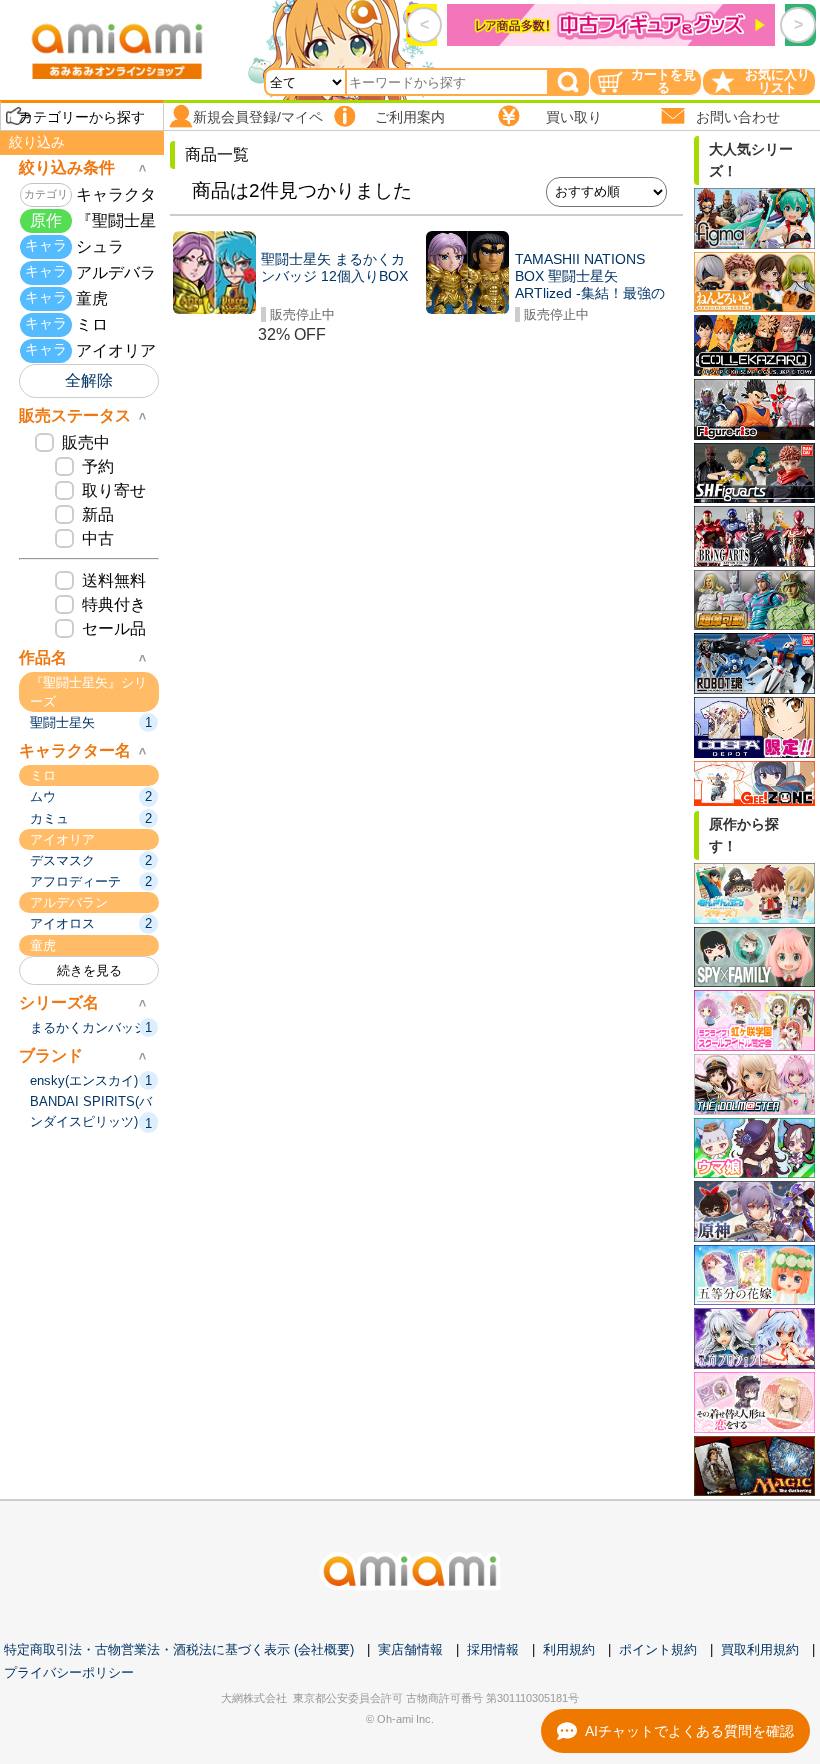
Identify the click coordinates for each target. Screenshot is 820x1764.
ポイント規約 (658, 1649)
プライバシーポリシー (69, 1672)
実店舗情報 (410, 1649)
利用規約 (569, 1649)
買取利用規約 (760, 1649)
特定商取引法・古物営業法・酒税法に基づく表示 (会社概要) (179, 1649)
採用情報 (493, 1649)
